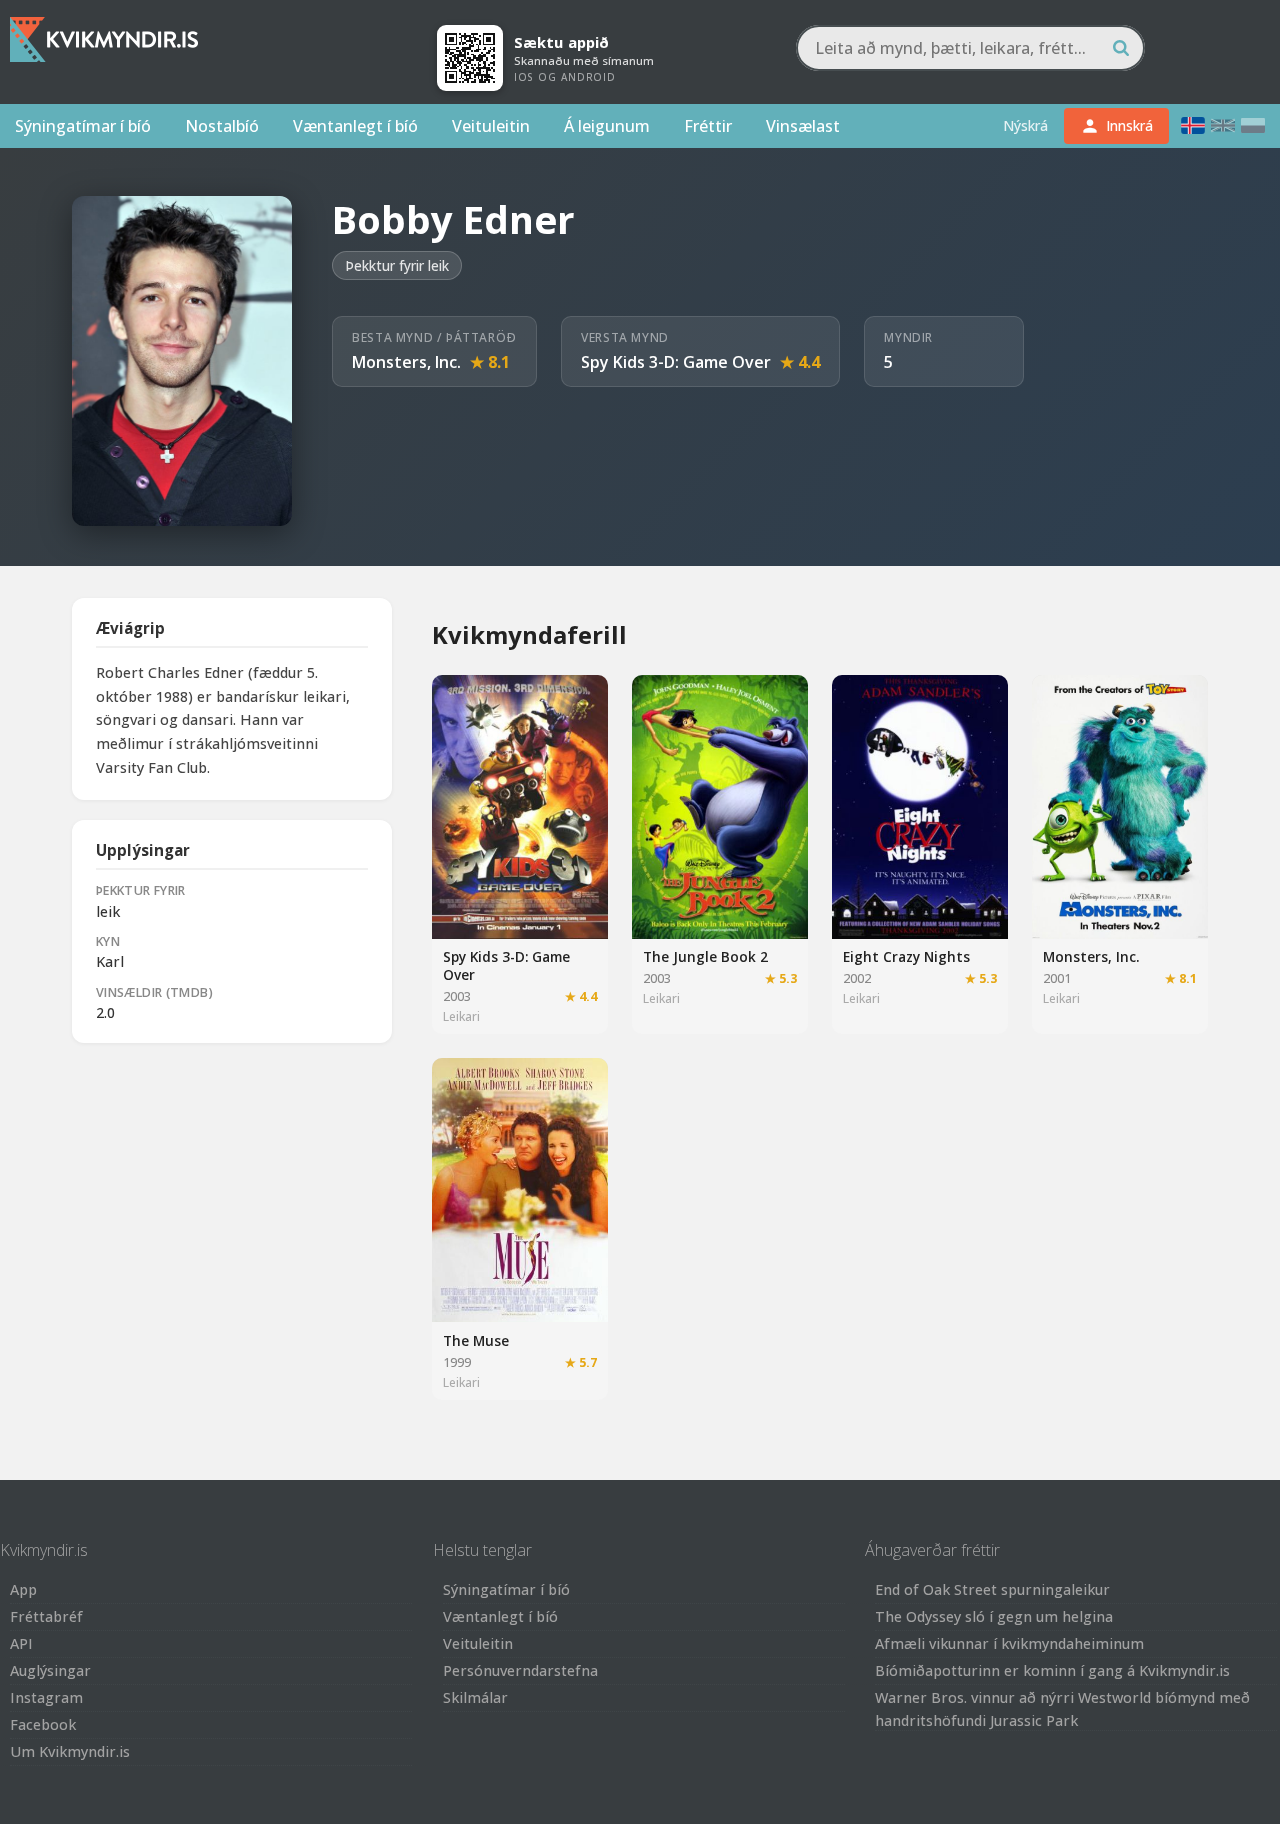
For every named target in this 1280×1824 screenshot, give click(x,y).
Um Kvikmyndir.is (70, 1751)
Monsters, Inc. (406, 362)
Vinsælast (803, 126)
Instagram (46, 1697)
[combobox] (970, 48)
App (23, 1589)
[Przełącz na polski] (1253, 125)
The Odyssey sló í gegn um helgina (994, 1616)
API (21, 1643)
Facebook (43, 1724)
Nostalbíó (222, 126)
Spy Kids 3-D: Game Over (676, 362)
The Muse (476, 1340)
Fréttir (708, 126)
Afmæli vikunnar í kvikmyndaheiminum (1009, 1643)
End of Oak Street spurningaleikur (992, 1589)
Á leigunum (607, 126)
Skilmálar (475, 1697)
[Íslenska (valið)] (1193, 125)
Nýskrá (1025, 125)
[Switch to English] (1223, 125)
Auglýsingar (50, 1670)
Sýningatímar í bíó (83, 126)
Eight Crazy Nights (906, 956)
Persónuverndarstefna (520, 1670)
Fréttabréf (46, 1616)
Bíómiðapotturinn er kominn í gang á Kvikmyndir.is (1052, 1670)
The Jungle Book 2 (705, 956)
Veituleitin (491, 126)
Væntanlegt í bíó (355, 126)
